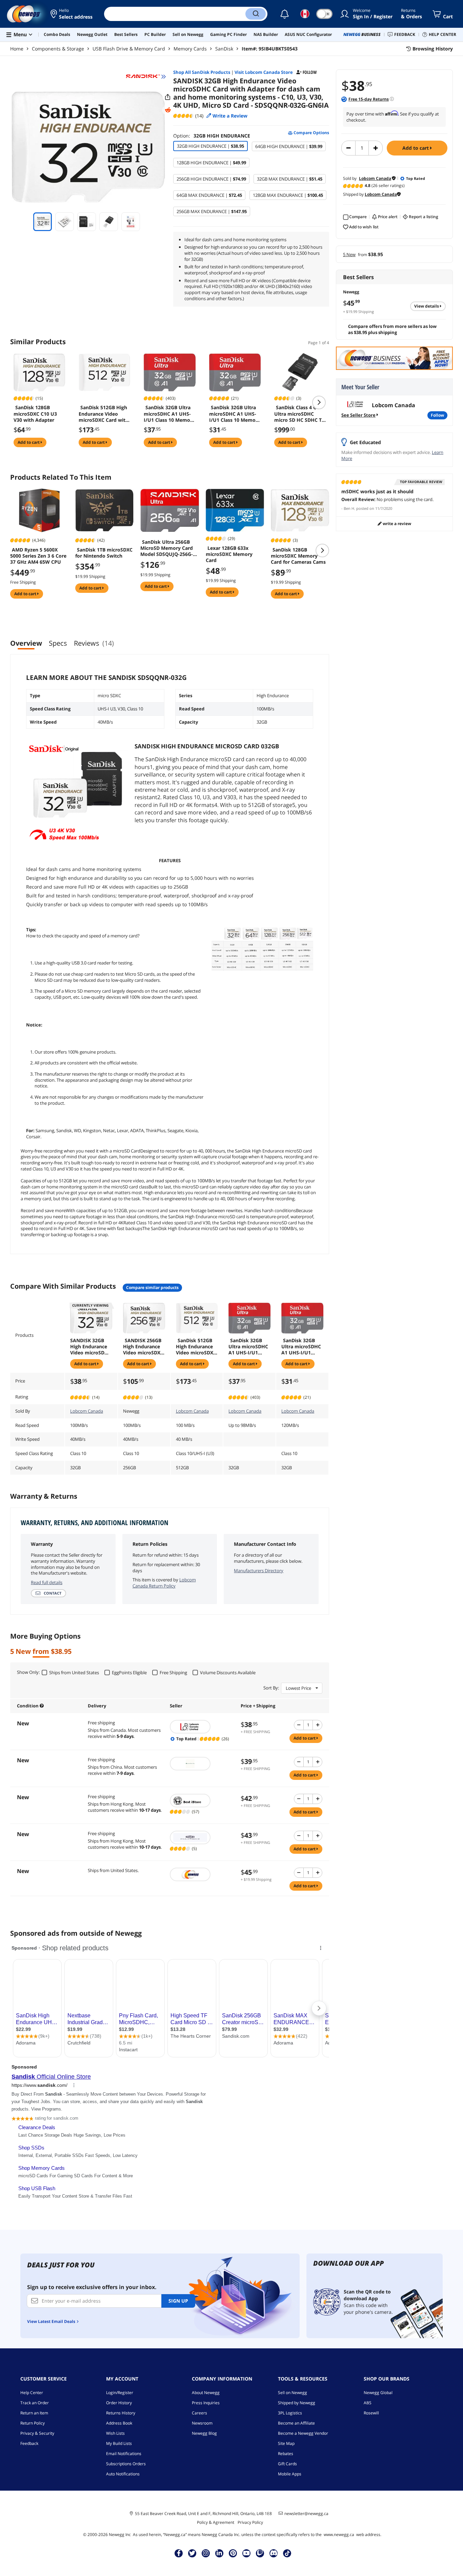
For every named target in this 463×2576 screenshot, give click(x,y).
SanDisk (224, 49)
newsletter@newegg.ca (306, 2514)
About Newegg (206, 2393)
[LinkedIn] (219, 2553)
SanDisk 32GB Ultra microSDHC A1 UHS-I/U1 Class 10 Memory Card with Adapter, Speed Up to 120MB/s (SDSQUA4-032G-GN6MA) (235, 414)
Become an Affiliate (296, 2423)
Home (17, 49)
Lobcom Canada (87, 1411)
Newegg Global (378, 2393)
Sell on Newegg (293, 2393)
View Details (427, 306)
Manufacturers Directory (259, 1571)
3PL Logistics (290, 2413)
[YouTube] (246, 2553)
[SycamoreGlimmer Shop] (202, 1764)
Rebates (286, 2454)
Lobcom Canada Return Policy (164, 1583)
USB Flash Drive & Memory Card (129, 49)
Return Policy (33, 2423)
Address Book (119, 2423)
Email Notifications (124, 2454)
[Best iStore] (202, 1801)
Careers (199, 2413)
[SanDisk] (146, 77)
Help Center (32, 2393)
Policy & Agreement (216, 2522)
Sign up (178, 2301)
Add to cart (416, 148)
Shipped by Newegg (297, 2403)
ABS (368, 2403)
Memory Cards (190, 49)
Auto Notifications (123, 2474)
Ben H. (349, 508)
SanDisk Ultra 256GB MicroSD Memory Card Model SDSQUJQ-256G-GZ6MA (167, 548)
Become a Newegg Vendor (303, 2433)
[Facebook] (179, 2553)
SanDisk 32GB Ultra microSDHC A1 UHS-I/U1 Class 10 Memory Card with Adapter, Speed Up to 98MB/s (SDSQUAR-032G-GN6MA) (169, 414)
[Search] (256, 14)
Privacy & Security (37, 2433)
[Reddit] (168, 110)
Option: (212, 136)
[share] (168, 97)
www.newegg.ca (339, 2535)
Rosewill (371, 2413)
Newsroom (202, 2423)
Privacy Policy (250, 2522)
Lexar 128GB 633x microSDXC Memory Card (229, 554)
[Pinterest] (233, 2553)
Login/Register (120, 2393)
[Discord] (274, 2553)
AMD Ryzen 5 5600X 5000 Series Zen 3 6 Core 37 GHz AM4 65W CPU (38, 556)
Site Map (286, 2443)
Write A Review (396, 524)
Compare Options (311, 133)
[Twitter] (192, 2553)
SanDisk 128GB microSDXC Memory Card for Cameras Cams (298, 556)
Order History (119, 2403)
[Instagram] (206, 2553)
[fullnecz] (202, 1837)
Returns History (121, 2413)
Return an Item (34, 2413)
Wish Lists (115, 2433)
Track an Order (35, 2403)
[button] (72, 14)
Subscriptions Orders (126, 2464)
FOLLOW (437, 415)
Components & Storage (58, 49)
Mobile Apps (290, 2474)
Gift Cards (287, 2464)
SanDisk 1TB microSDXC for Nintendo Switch (104, 553)
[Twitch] (260, 2553)
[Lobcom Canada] (202, 1727)
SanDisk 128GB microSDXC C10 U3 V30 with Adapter (35, 414)
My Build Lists (119, 2443)
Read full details (47, 1582)
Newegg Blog (204, 2433)
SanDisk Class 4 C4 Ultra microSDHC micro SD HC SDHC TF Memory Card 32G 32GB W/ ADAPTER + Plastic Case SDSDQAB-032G (299, 414)
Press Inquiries (206, 2403)
